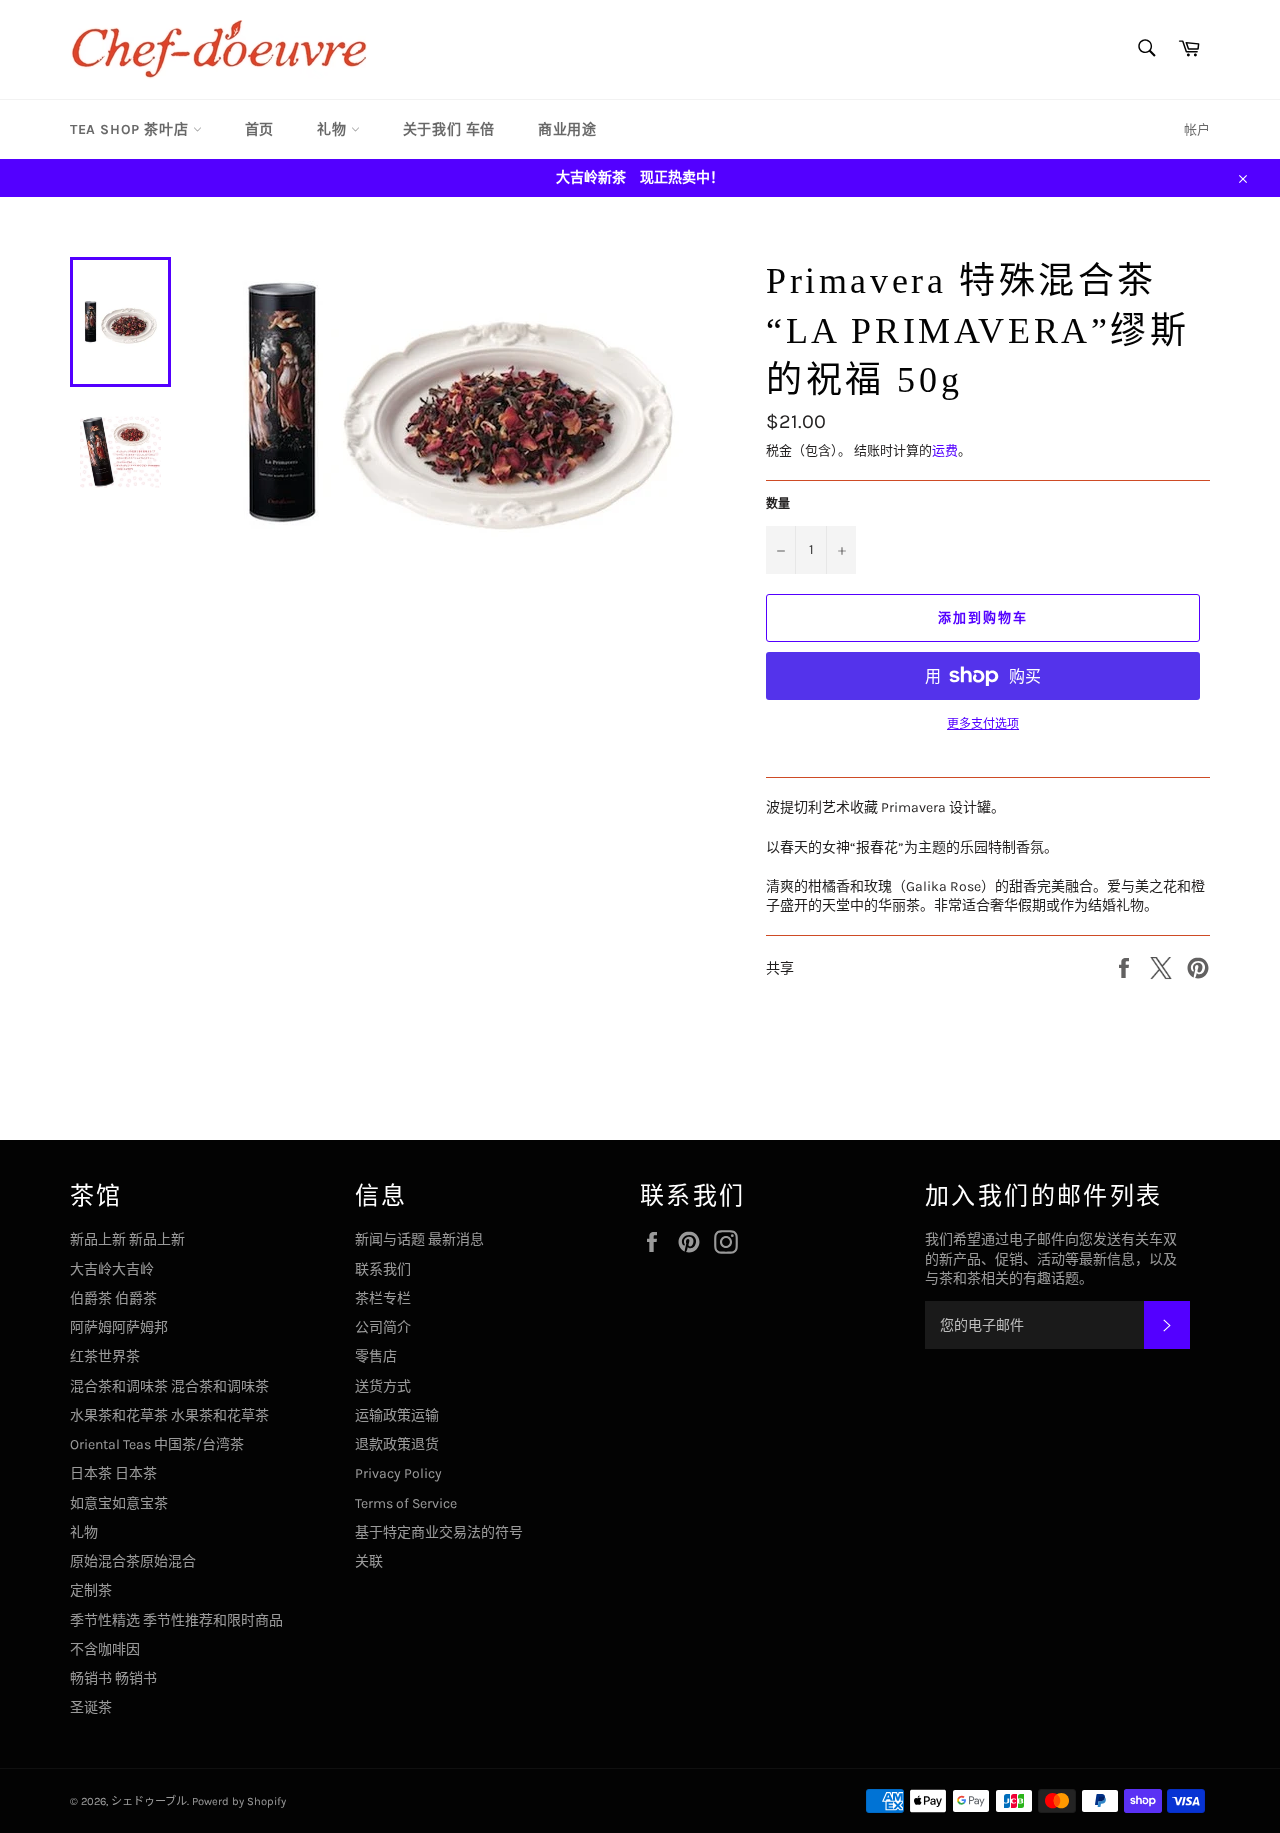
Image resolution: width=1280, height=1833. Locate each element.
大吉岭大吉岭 (112, 1269)
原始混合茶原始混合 (133, 1561)
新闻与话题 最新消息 (419, 1239)
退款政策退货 (397, 1444)
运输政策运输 (397, 1415)
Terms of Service (406, 1503)
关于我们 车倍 (449, 129)
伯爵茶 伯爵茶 (113, 1298)
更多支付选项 (983, 724)
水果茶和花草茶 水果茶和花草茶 (169, 1415)
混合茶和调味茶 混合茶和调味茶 (169, 1386)
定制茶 (91, 1590)
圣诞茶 (91, 1707)
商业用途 (567, 129)
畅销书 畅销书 (113, 1678)
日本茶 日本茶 (113, 1473)
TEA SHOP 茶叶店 (131, 129)
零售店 (376, 1356)
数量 (778, 504)
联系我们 (383, 1269)
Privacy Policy (398, 1473)
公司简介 (383, 1327)
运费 (945, 450)
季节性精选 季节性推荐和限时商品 (176, 1620)
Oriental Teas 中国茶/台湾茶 (157, 1444)
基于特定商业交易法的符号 (439, 1532)
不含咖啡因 (105, 1649)
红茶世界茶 (105, 1356)
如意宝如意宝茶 (119, 1503)
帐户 (1197, 129)
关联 (369, 1561)
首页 (259, 129)
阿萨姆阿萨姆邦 (119, 1327)
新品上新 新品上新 (127, 1239)
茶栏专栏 (383, 1298)
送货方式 (383, 1386)
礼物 (334, 129)
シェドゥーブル (149, 1801)
